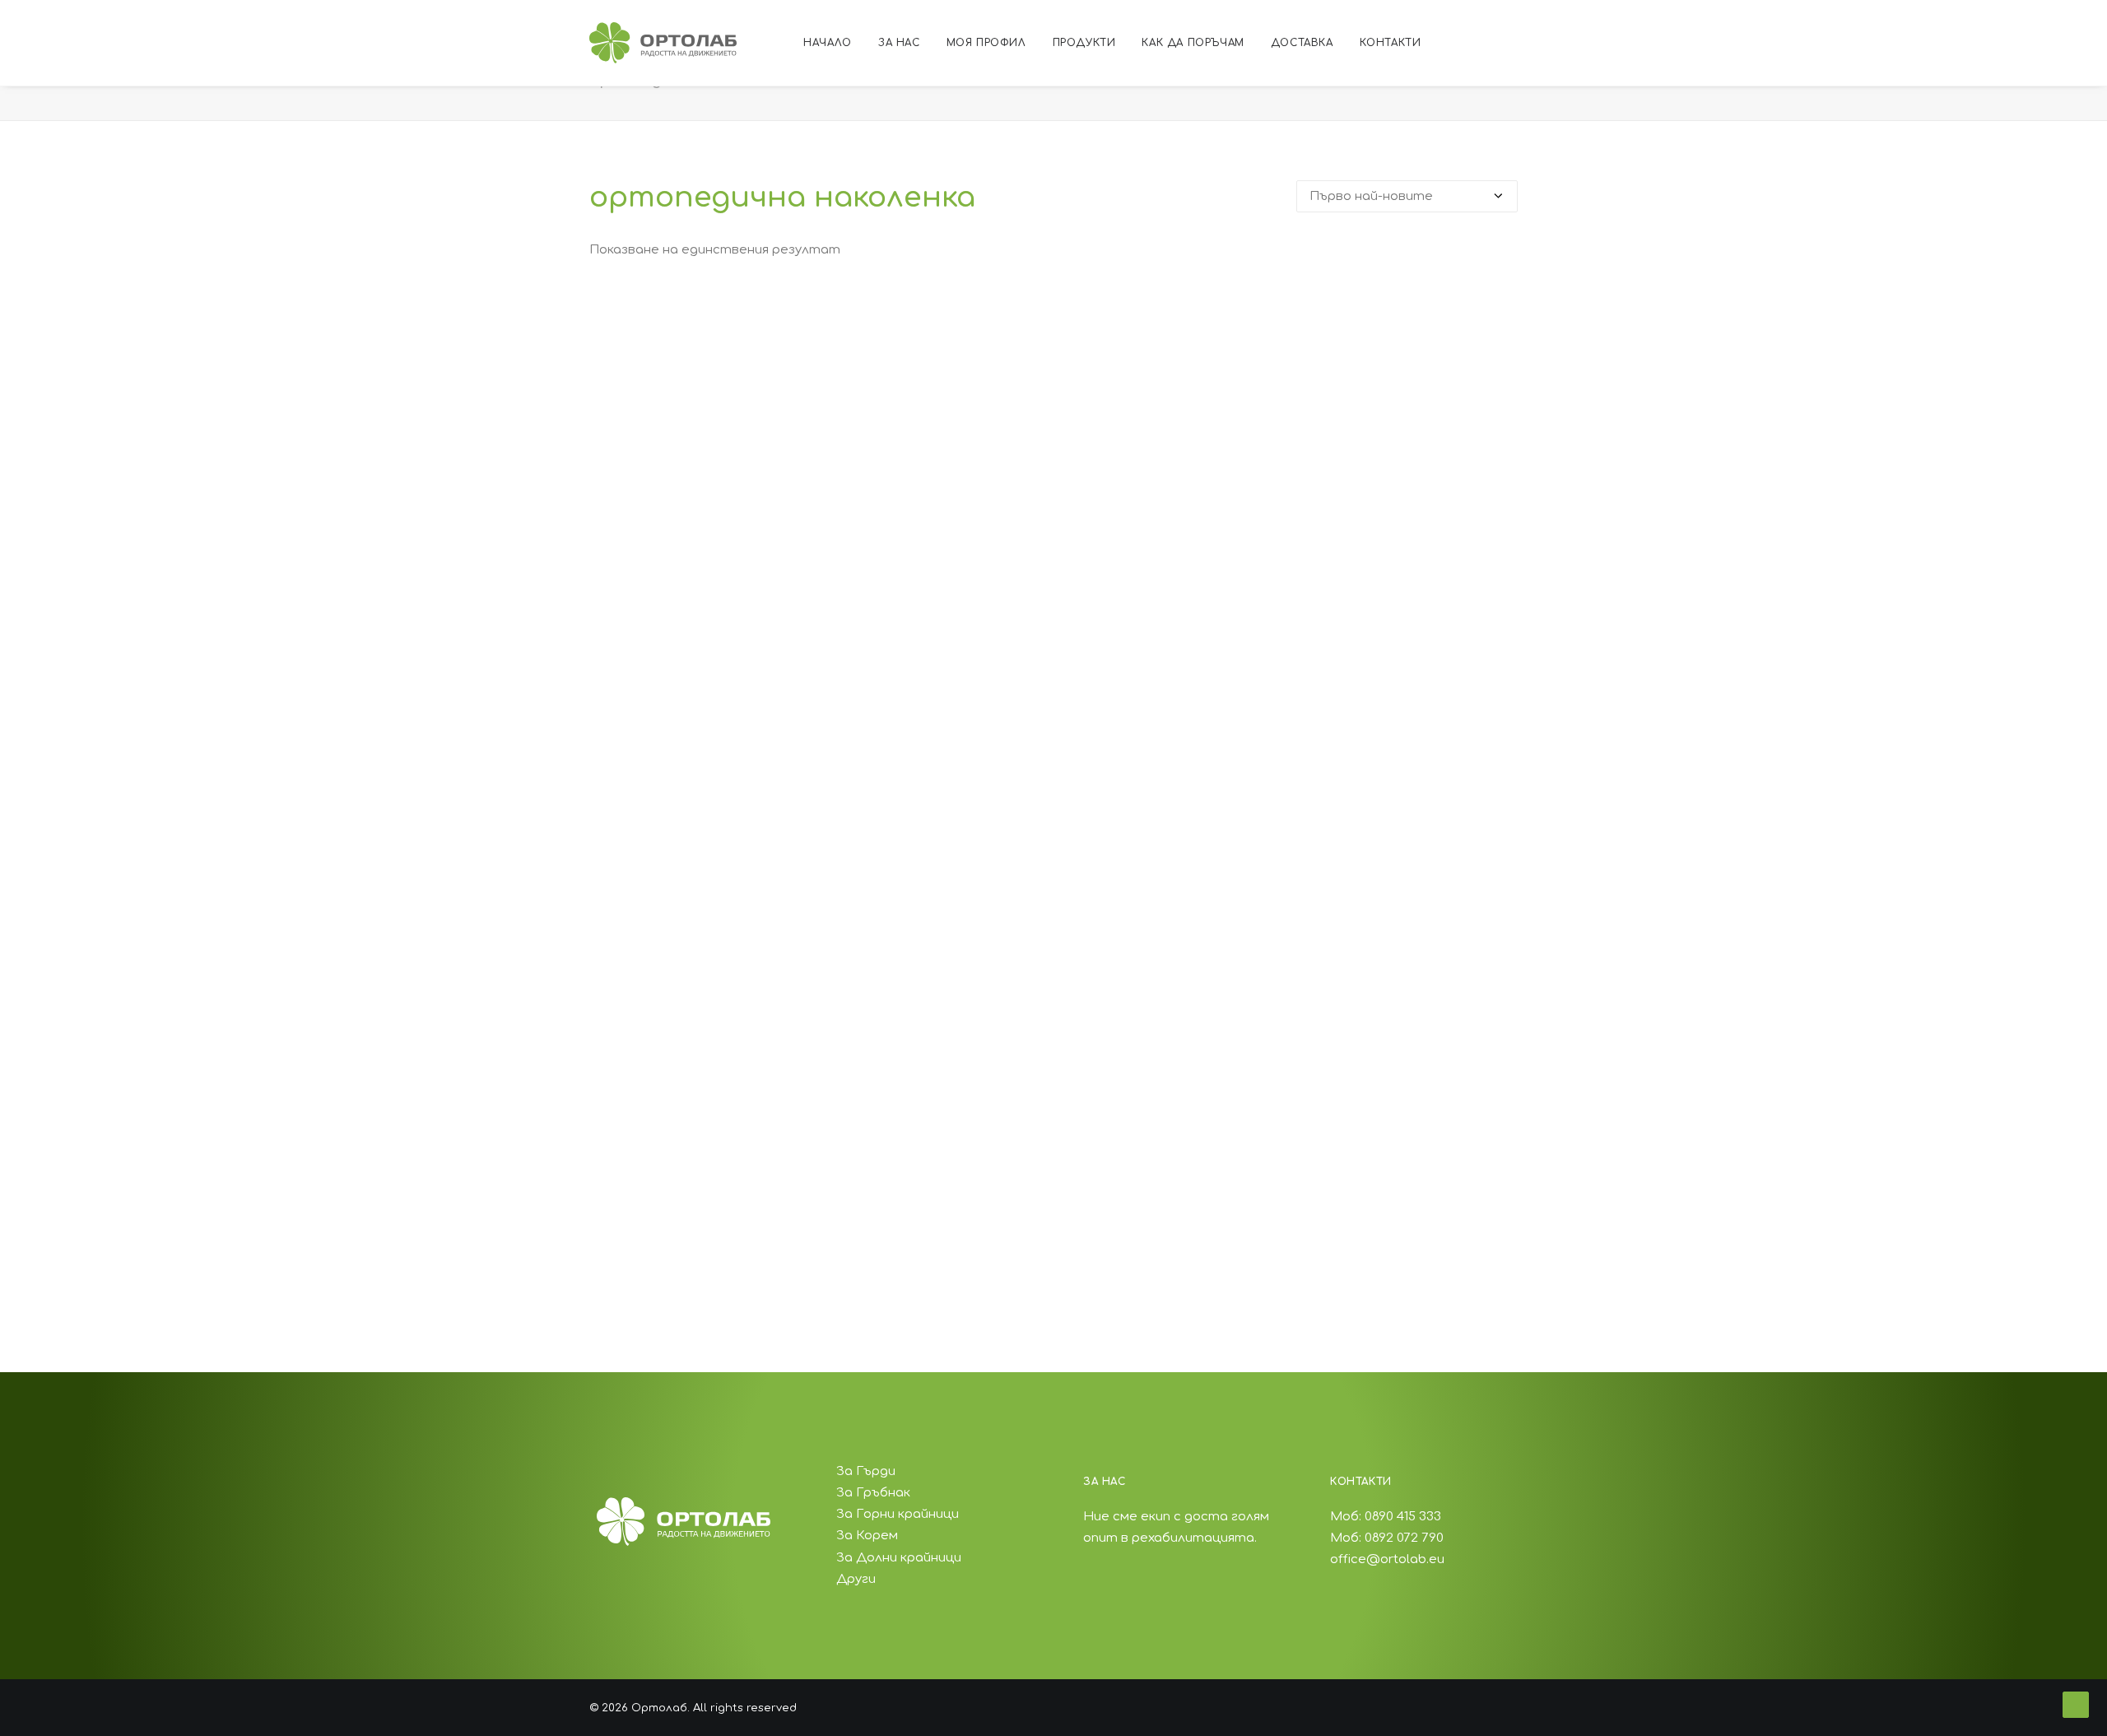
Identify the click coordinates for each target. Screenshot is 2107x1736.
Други (856, 1579)
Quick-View (1498, 310)
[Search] (1572, 43)
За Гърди (866, 1471)
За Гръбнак (873, 1493)
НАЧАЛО (828, 43)
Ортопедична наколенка (1053, 1239)
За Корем (867, 1536)
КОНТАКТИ (1391, 43)
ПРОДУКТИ (1084, 43)
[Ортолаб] (663, 43)
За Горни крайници (898, 1514)
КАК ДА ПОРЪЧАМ (1193, 43)
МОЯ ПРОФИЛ (986, 43)
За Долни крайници (899, 1558)
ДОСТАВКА (1302, 43)
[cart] (1595, 43)
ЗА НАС (899, 43)
